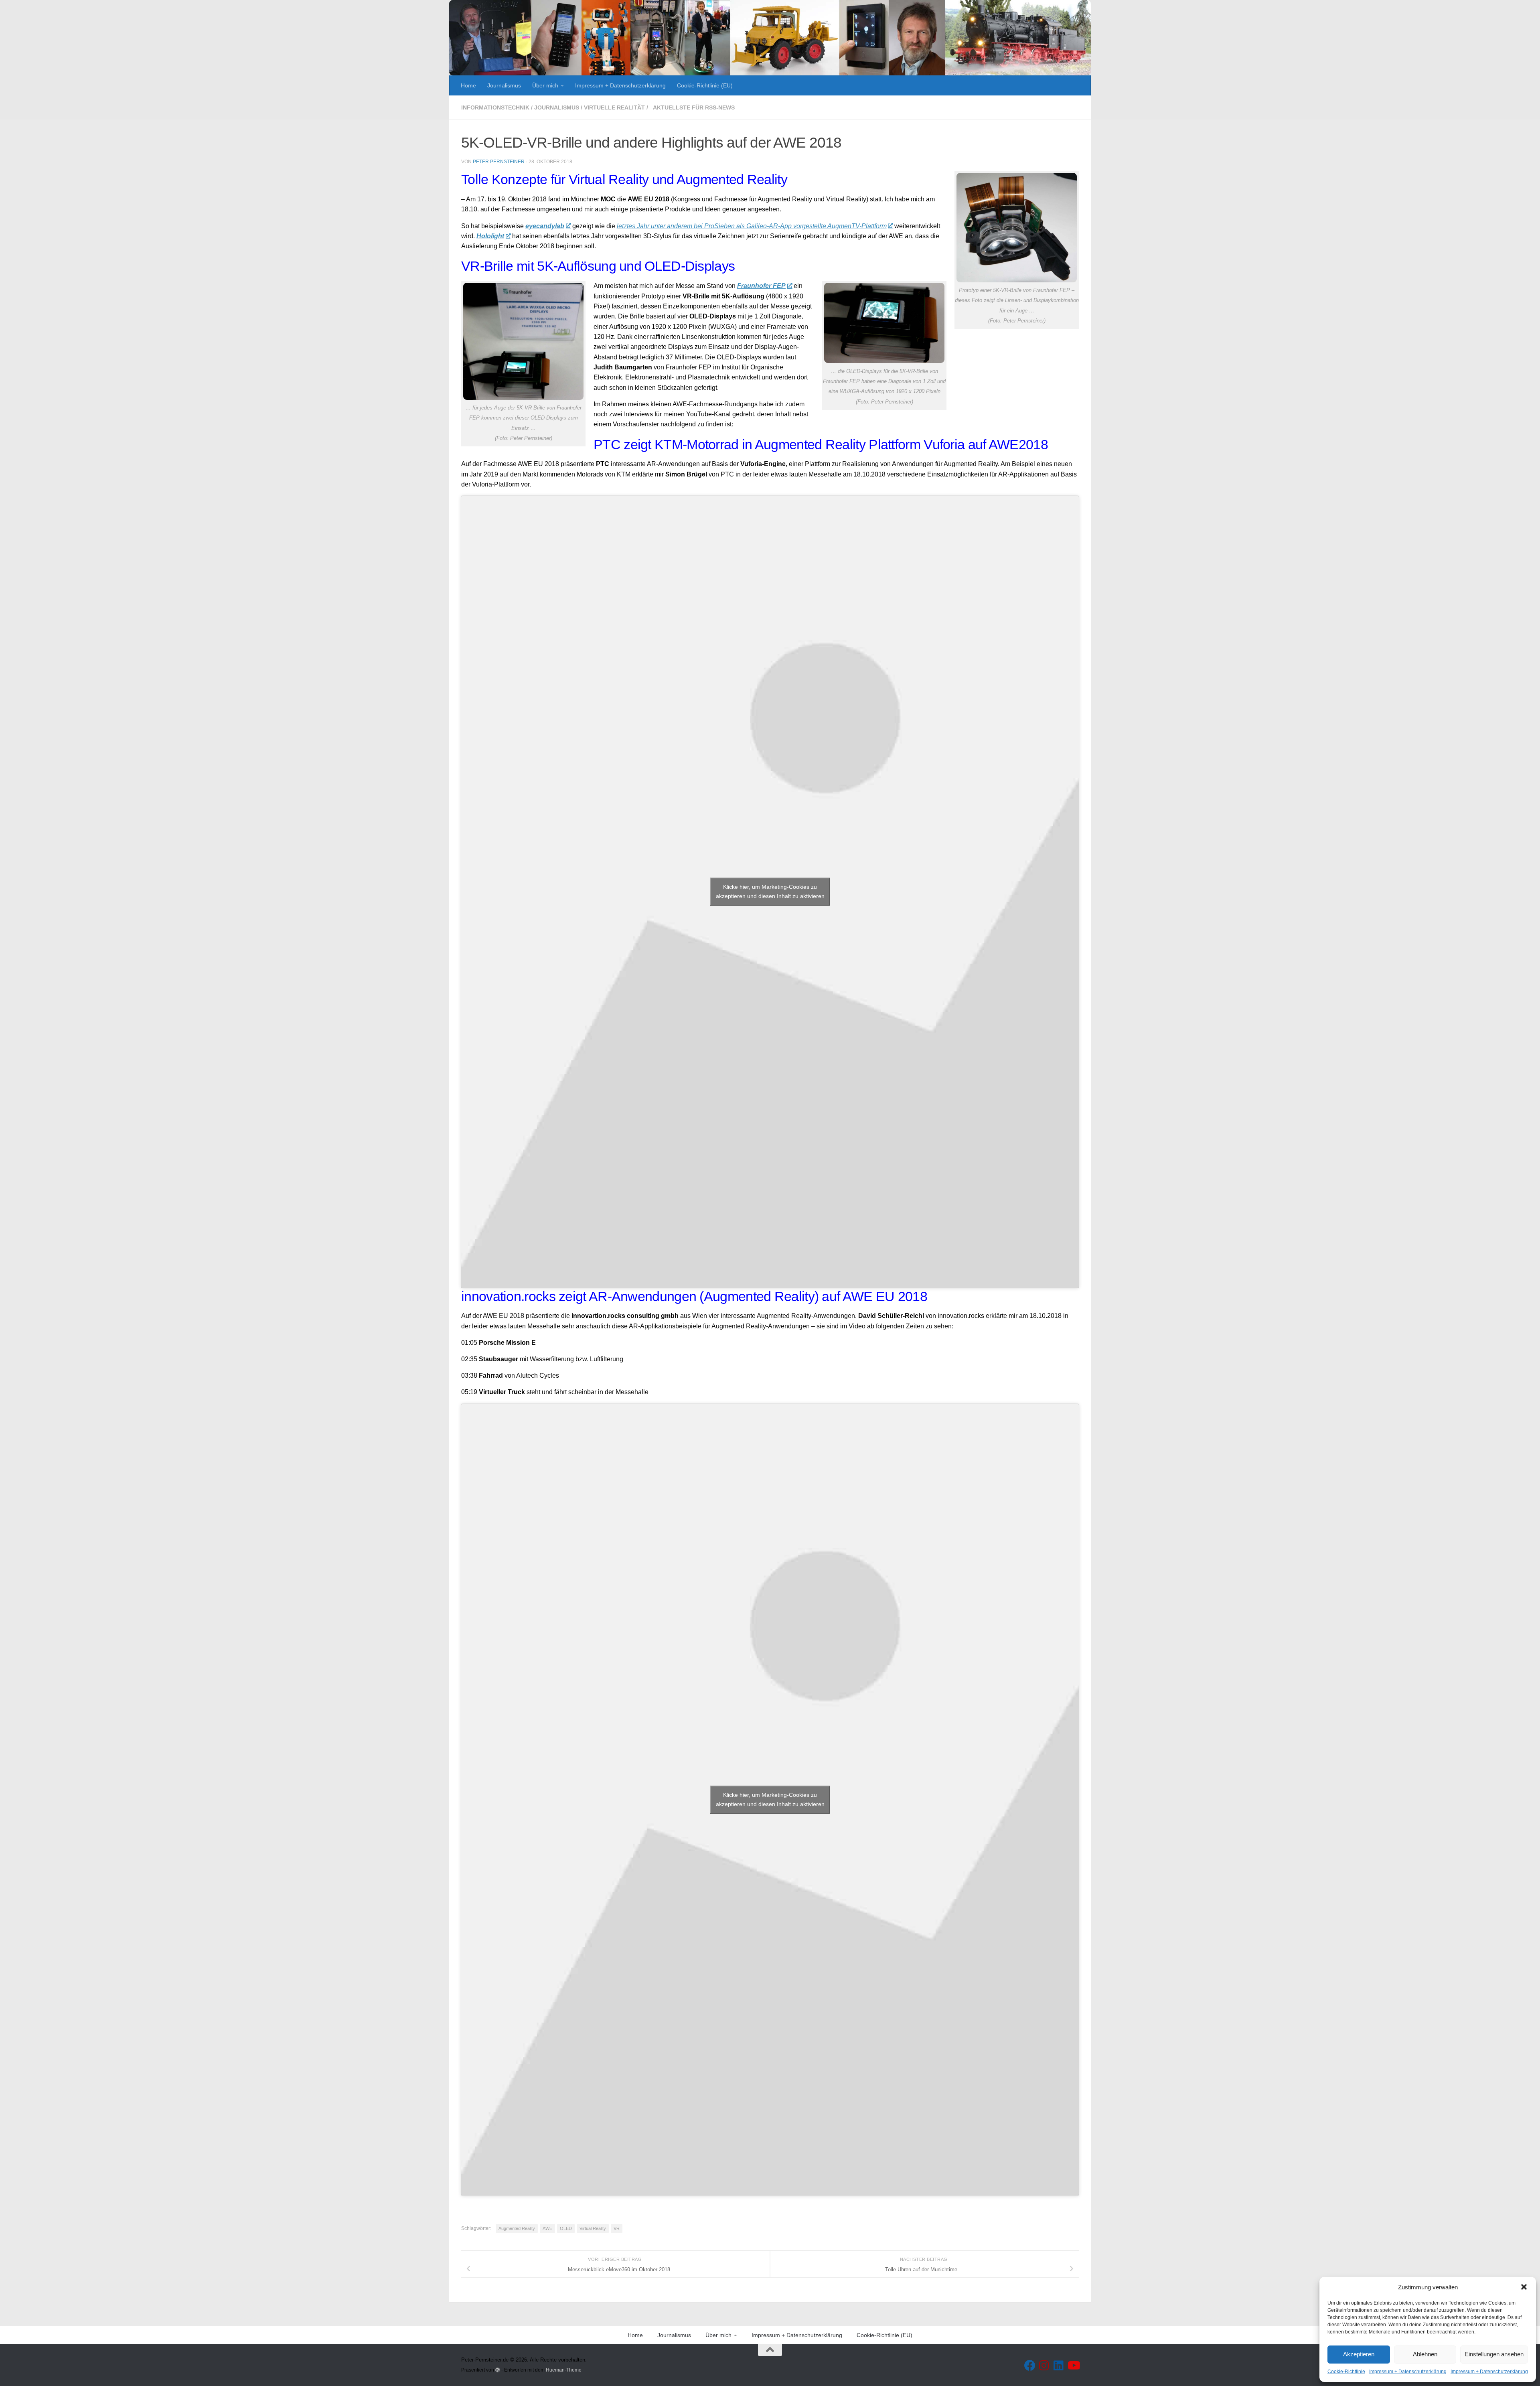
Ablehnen (1425, 2354)
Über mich (545, 85)
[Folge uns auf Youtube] (1073, 2366)
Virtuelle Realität (614, 107)
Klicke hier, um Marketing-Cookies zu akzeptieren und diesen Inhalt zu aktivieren (770, 891)
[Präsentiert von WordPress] (498, 2370)
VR (617, 2228)
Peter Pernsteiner (499, 162)
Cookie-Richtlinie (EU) (705, 85)
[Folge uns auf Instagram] (1044, 2366)
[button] (1524, 2287)
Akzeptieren (1359, 2354)
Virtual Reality (593, 2228)
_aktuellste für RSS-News (692, 107)
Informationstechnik (495, 107)
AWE (547, 2228)
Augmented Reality (517, 2228)
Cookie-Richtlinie (1346, 2372)
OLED (566, 2228)
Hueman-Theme (564, 2370)
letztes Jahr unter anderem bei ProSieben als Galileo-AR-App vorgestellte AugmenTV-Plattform (752, 226)
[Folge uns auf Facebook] (1030, 2366)
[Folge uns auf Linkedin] (1059, 2366)
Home (468, 85)
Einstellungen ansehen (1494, 2354)
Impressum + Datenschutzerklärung (1408, 2372)
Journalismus (504, 85)
